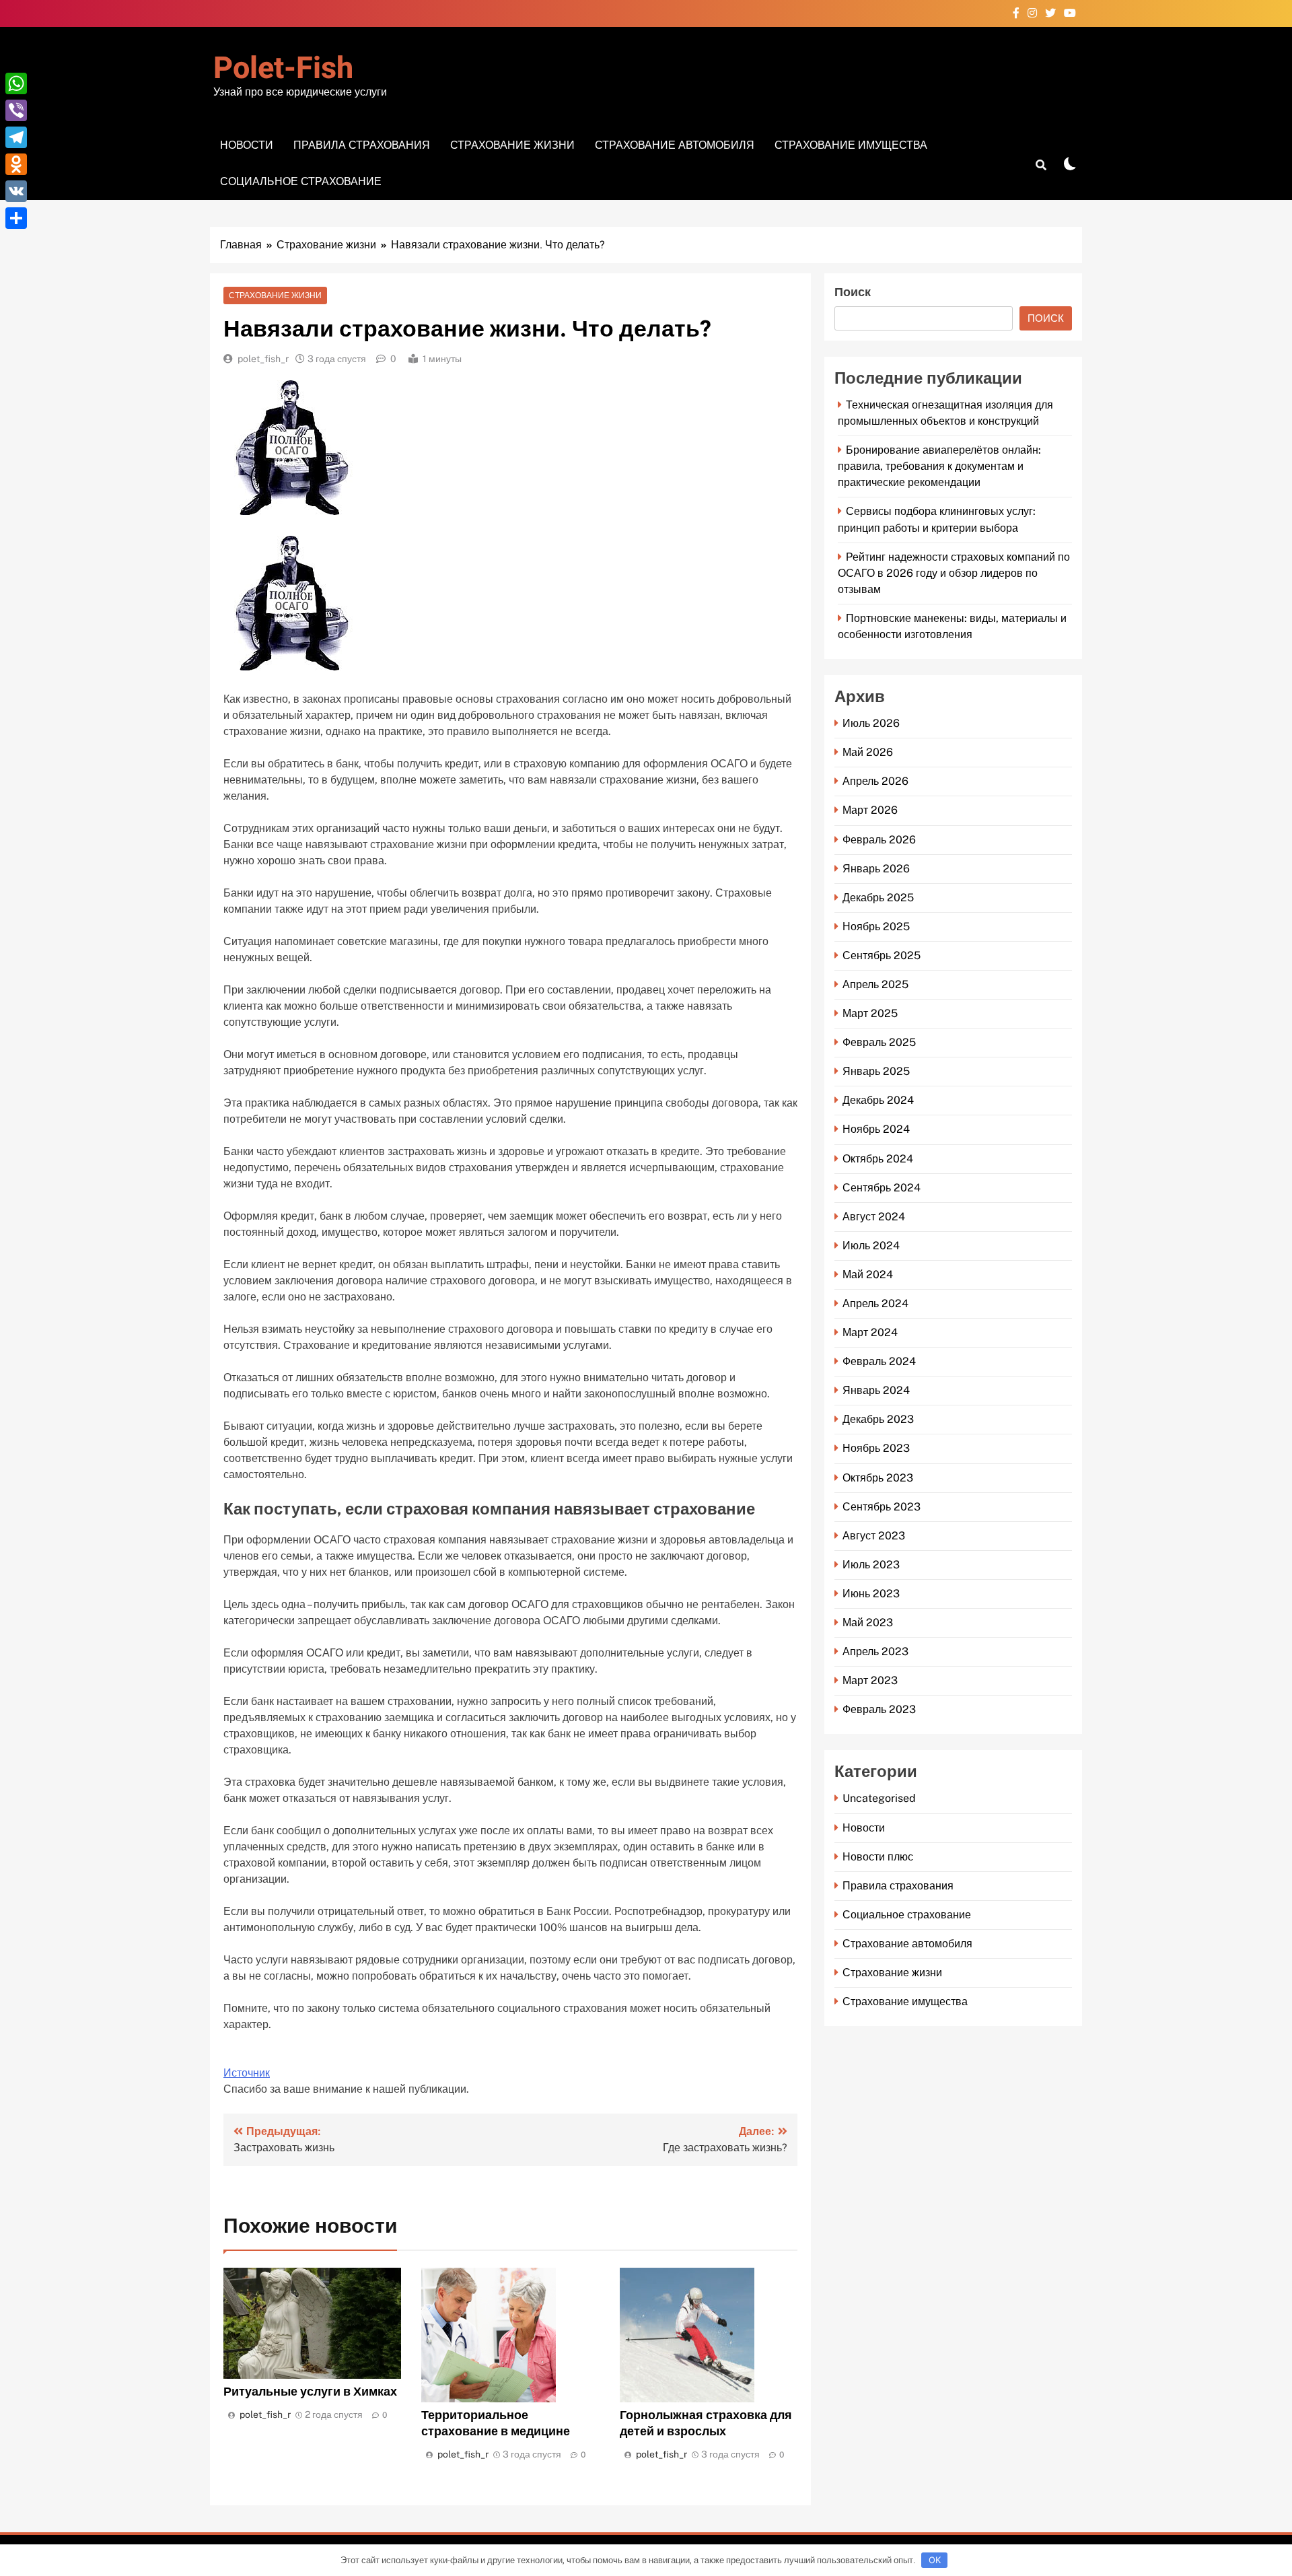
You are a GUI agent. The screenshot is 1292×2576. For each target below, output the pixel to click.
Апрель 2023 (875, 1651)
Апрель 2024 (875, 1303)
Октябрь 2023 (878, 1478)
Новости (247, 145)
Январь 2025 (876, 1071)
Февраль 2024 (879, 1361)
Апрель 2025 (875, 984)
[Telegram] (16, 137)
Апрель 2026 (875, 781)
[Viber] (16, 110)
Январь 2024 (876, 1390)
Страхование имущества (851, 145)
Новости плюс (878, 1857)
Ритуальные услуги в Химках (310, 2391)
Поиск (853, 292)
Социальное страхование (301, 181)
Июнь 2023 (871, 1594)
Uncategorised (879, 1798)
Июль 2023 (871, 1565)
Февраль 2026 (879, 840)
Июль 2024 (871, 1246)
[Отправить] (16, 218)
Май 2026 (868, 752)
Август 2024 (874, 1217)
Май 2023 (868, 1623)
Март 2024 (870, 1332)
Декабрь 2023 (878, 1419)
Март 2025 (870, 1013)
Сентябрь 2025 (882, 955)
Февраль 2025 (879, 1042)
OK (935, 2560)
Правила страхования (362, 145)
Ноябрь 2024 (876, 1129)
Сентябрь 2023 (882, 1507)
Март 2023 (870, 1680)
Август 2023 (874, 1536)
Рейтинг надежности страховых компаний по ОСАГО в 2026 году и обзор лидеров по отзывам (954, 573)
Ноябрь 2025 (876, 927)
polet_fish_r (263, 359)
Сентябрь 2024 (882, 1188)
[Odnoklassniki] (16, 164)
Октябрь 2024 (878, 1159)
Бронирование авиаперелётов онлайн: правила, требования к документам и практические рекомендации (939, 466)
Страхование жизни (512, 145)
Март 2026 (870, 810)
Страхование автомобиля (675, 145)
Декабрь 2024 (878, 1100)
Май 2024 (868, 1275)
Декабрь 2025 (878, 898)
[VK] (16, 191)
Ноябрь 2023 (876, 1448)
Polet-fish (283, 69)
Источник (247, 2073)
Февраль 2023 (879, 1709)
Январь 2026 (876, 869)
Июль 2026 (871, 723)
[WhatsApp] (16, 83)
